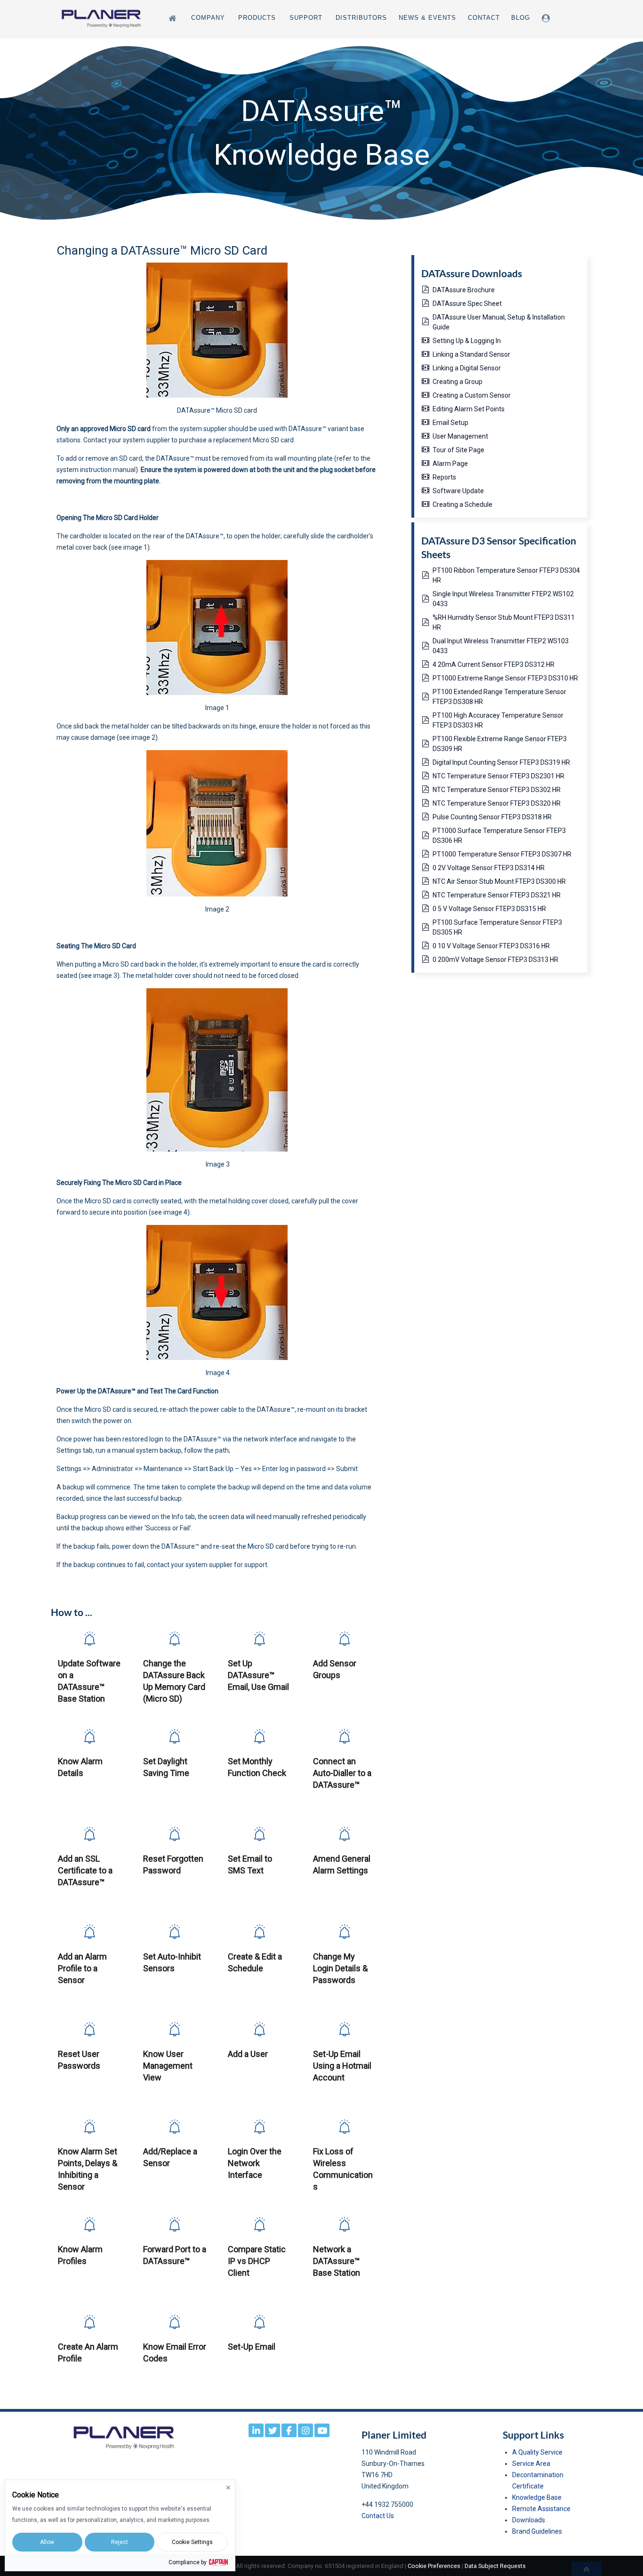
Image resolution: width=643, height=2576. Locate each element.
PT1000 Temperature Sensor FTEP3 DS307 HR (502, 854)
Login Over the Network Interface (255, 2163)
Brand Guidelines (537, 2531)
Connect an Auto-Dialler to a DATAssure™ (342, 1773)
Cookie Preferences (434, 2566)
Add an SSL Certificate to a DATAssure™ (85, 1870)
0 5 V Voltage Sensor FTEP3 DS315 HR (489, 909)
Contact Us (378, 2516)
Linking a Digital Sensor (467, 368)
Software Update (458, 491)
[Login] (547, 18)
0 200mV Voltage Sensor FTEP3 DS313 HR (495, 960)
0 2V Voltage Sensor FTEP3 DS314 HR (489, 868)
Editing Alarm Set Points (469, 409)
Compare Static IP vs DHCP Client (257, 2261)
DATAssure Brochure (464, 290)
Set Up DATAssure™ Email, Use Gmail (258, 1675)
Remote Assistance (541, 2509)
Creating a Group (458, 382)
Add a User (248, 2054)
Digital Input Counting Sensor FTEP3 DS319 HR (501, 762)
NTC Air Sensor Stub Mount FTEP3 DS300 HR (499, 881)
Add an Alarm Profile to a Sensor (82, 1968)
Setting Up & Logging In (467, 341)
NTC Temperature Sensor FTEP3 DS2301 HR (498, 776)
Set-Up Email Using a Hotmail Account (342, 2066)
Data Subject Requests (495, 2566)
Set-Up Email (252, 2347)
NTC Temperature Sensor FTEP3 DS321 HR (497, 895)
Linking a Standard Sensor (471, 354)
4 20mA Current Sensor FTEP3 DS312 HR (494, 664)
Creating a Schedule (462, 504)
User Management (460, 436)
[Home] (174, 18)
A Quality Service (537, 2452)
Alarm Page (450, 464)
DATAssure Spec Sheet (467, 304)
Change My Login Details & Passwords (340, 1968)
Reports (444, 477)
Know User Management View (168, 2066)
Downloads (529, 2520)
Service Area (531, 2464)
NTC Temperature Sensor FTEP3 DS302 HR (497, 790)
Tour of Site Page (458, 450)
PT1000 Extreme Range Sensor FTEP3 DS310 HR (505, 678)
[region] (321, 133)
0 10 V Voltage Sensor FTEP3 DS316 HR (491, 946)
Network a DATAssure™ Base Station (337, 2261)
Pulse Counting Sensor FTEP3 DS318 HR (492, 817)
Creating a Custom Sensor (472, 395)
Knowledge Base (537, 2497)
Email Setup (450, 423)
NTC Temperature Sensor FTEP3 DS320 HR (497, 803)
